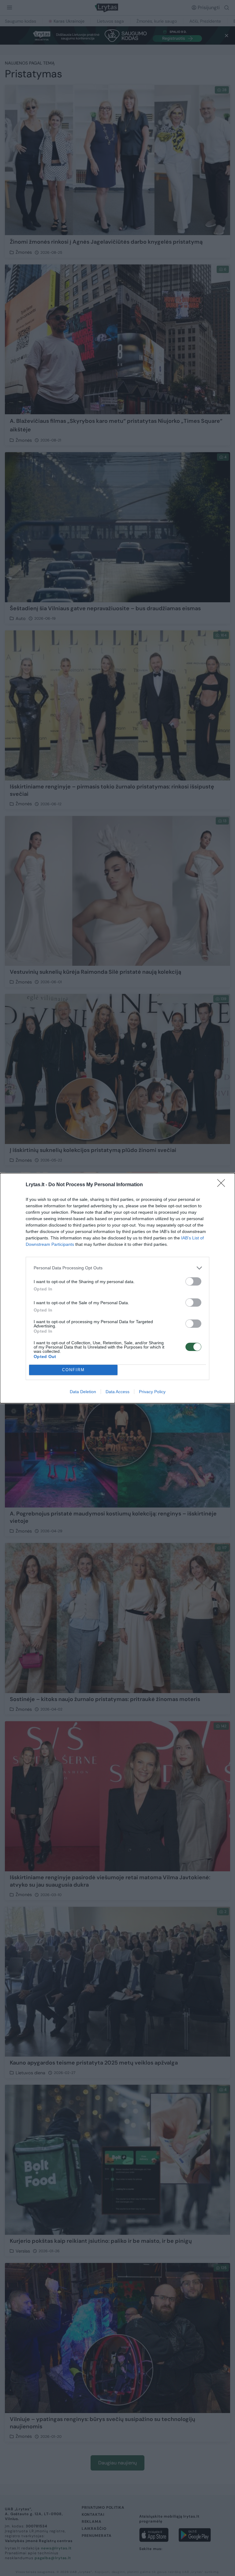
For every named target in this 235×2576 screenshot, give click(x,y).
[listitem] (117, 1268)
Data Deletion (83, 1392)
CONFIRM (73, 1370)
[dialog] (117, 1288)
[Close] (223, 1185)
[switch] (193, 1281)
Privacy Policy (152, 1392)
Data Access (117, 1392)
